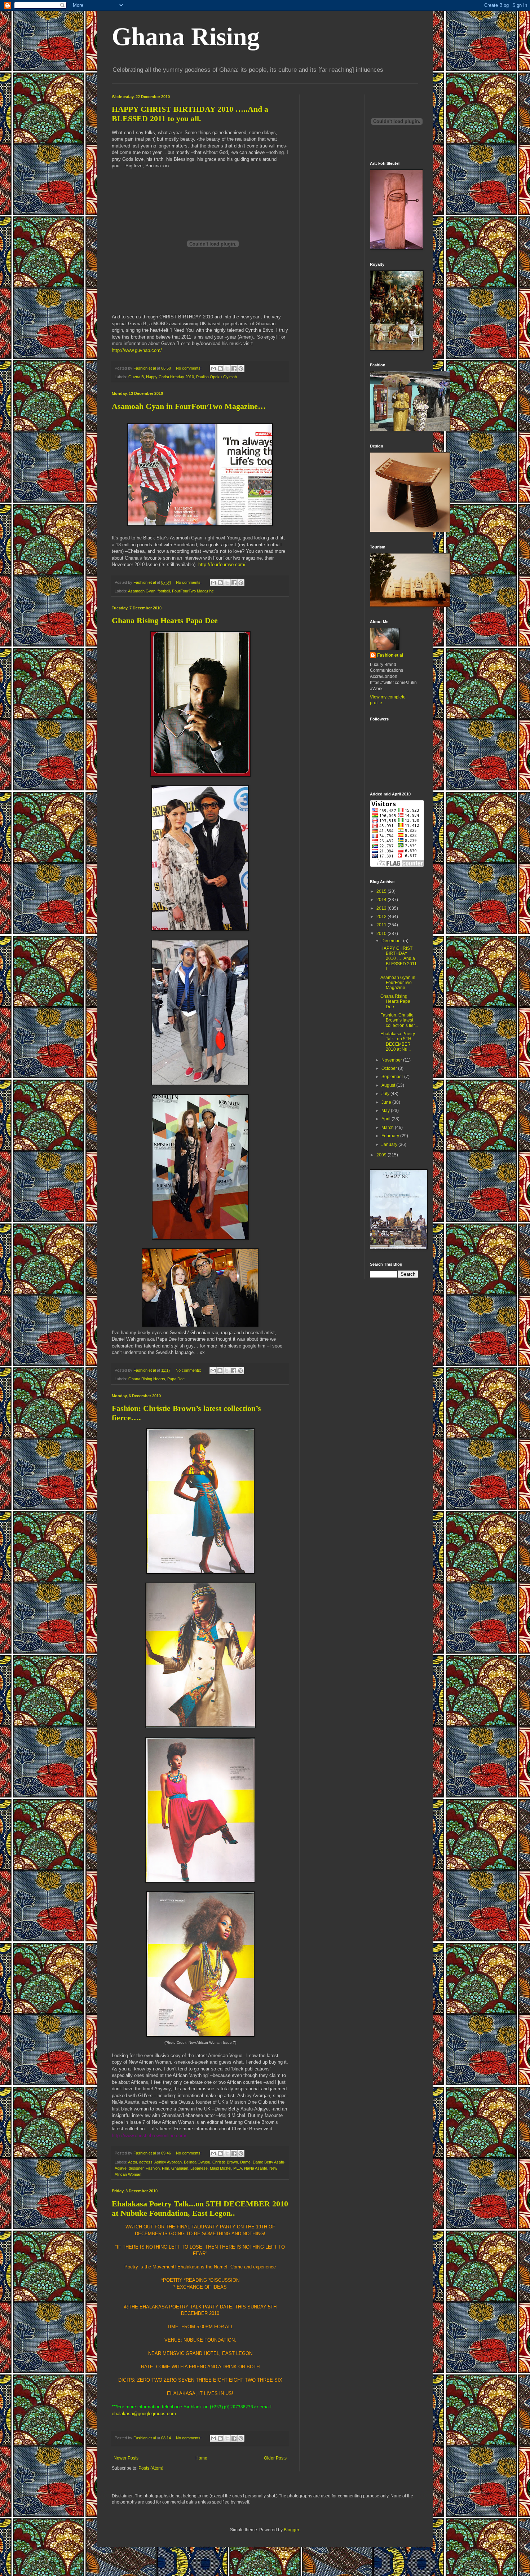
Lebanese (199, 2168)
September (393, 1077)
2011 (382, 925)
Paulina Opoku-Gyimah (217, 377)
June (387, 1102)
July (386, 1094)
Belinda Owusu (197, 2162)
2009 (382, 1155)
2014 (382, 900)
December (392, 941)
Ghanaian (180, 2168)
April (387, 1119)
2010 (382, 934)
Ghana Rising (186, 37)
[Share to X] (227, 369)
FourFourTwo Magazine (193, 591)
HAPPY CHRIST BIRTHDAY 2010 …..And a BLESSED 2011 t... (399, 959)
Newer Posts (126, 2458)
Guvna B (136, 377)
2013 (382, 908)
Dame (245, 2162)
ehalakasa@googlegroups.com (144, 2414)
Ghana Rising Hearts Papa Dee (165, 620)
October (390, 1068)
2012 (382, 917)
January (390, 1144)
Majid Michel (220, 2168)
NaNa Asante (256, 2168)
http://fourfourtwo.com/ (222, 564)
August (389, 1085)
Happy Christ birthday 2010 (170, 377)
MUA (238, 2168)
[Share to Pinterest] (241, 369)
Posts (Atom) (151, 2468)
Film (165, 2168)
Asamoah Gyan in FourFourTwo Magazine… (189, 406)
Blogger (291, 2530)
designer (136, 2168)
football (164, 591)
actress (146, 2162)
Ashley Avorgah (168, 2162)
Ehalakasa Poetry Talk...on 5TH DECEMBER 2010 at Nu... (398, 1042)
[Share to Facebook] (234, 369)
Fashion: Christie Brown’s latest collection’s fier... (399, 1020)
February (391, 1136)
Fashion (153, 2168)
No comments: (189, 368)
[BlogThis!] (220, 369)
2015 (382, 891)
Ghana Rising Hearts (147, 1379)
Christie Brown (225, 2162)
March (388, 1128)
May (386, 1111)
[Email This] (213, 369)
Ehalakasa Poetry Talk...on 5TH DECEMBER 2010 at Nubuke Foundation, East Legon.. (200, 2208)
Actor (132, 2162)
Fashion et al (390, 655)
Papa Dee (176, 1379)
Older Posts (275, 2458)
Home (201, 2458)
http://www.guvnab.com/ (137, 350)
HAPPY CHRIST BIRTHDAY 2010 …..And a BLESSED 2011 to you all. (190, 114)
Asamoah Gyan (142, 591)
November (392, 1060)
